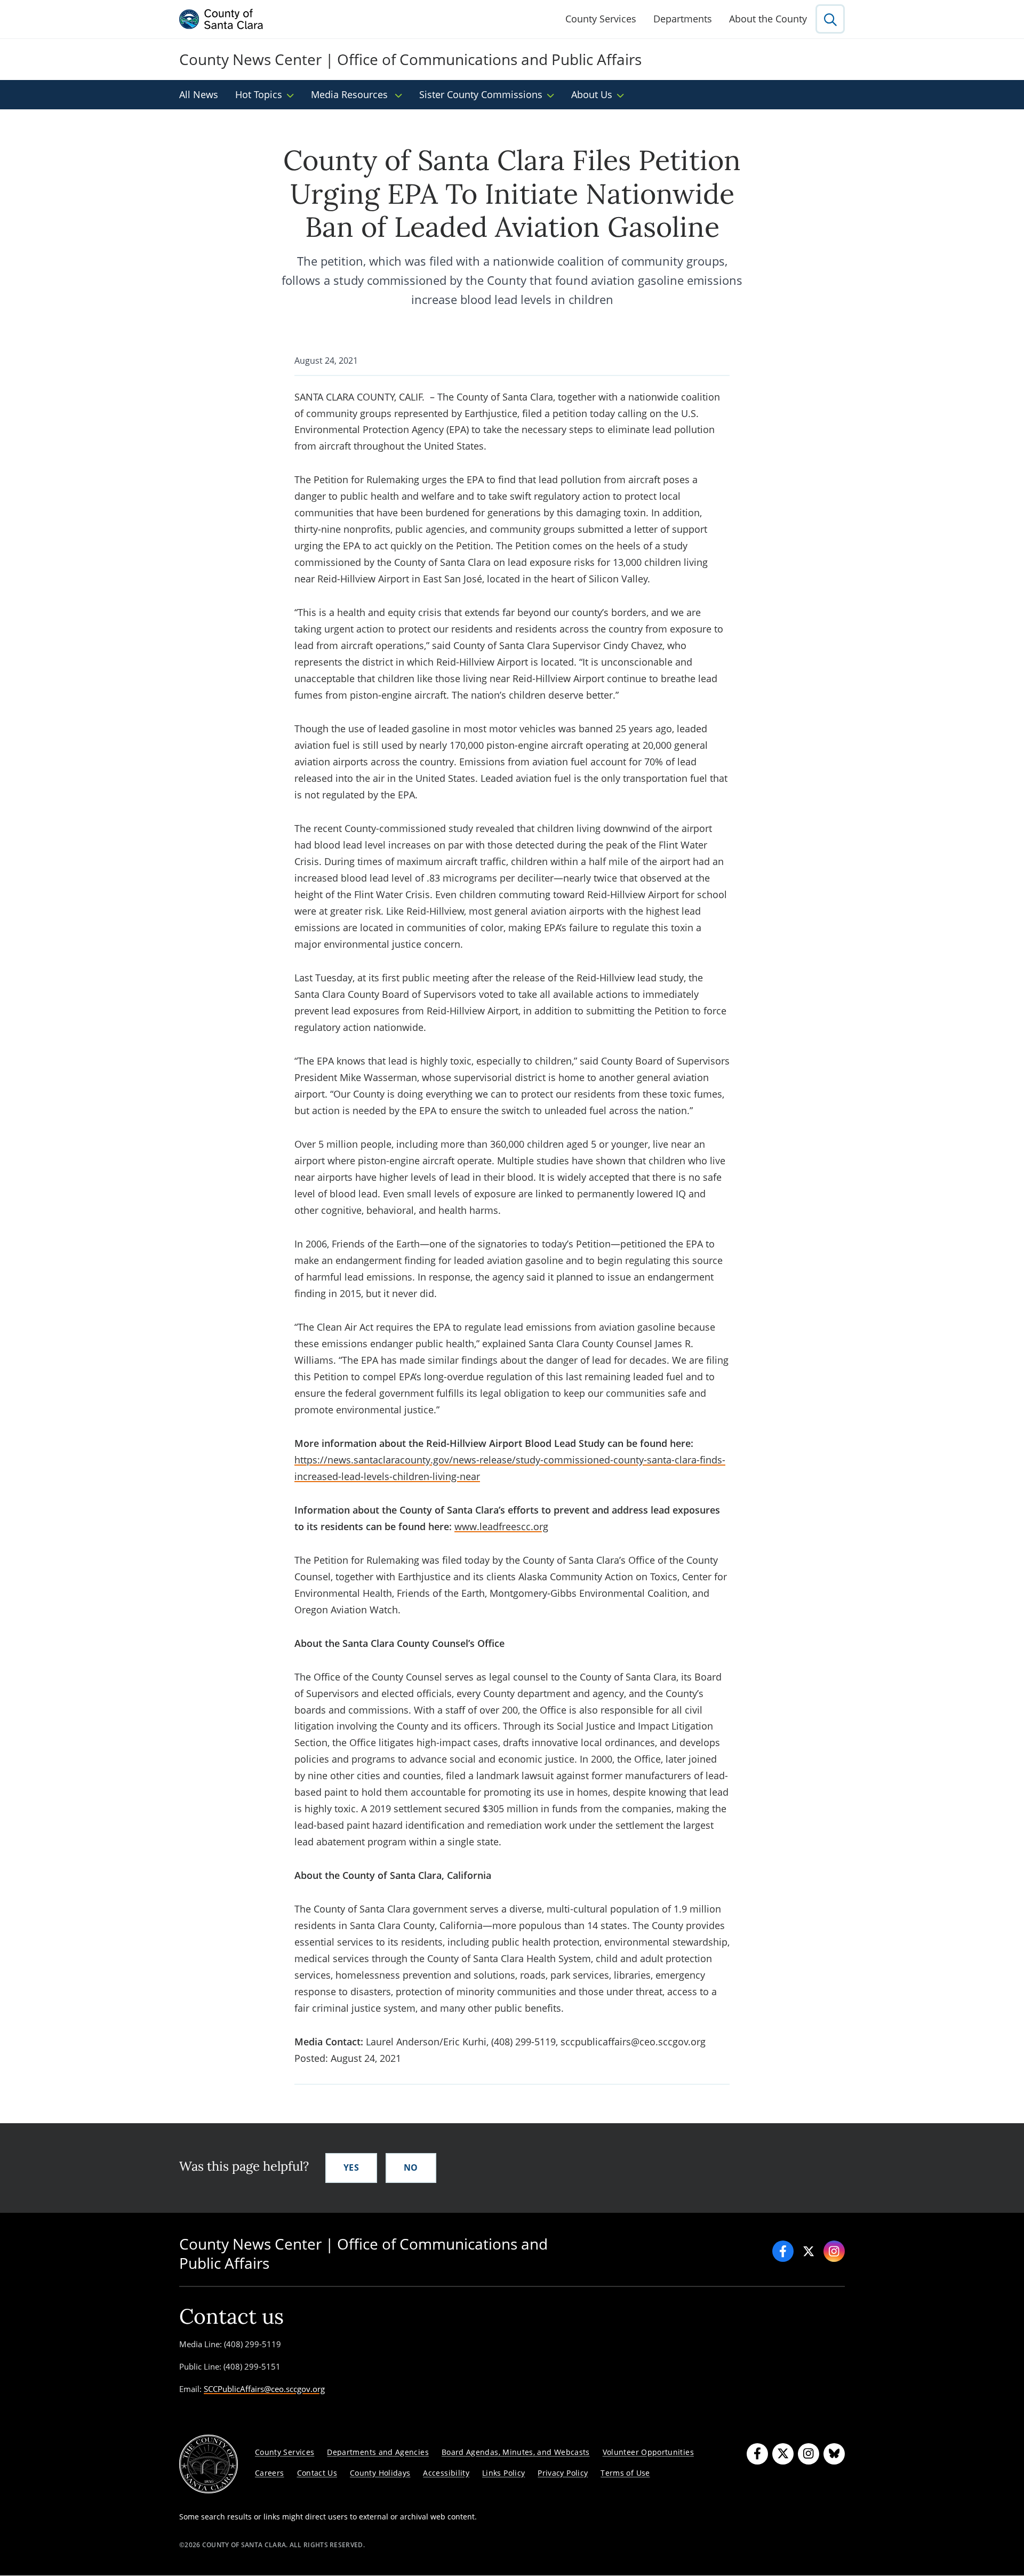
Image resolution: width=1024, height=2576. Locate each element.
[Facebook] (783, 2251)
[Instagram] (834, 2251)
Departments (683, 19)
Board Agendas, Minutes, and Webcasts (516, 2452)
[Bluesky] (834, 2454)
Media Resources (351, 94)
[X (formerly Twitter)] (783, 2454)
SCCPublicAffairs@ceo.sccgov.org (264, 2389)
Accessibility (446, 2473)
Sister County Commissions (481, 94)
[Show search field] (830, 19)
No (411, 2167)
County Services (601, 19)
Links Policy (503, 2473)
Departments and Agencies (378, 2452)
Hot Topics (259, 94)
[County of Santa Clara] (221, 19)
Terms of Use (625, 2473)
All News (199, 94)
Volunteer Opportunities (648, 2452)
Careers (270, 2473)
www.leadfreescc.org (501, 1526)
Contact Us (317, 2473)
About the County (768, 19)
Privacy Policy (563, 2473)
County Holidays (380, 2473)
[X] (809, 2251)
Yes (351, 2167)
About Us (592, 94)
